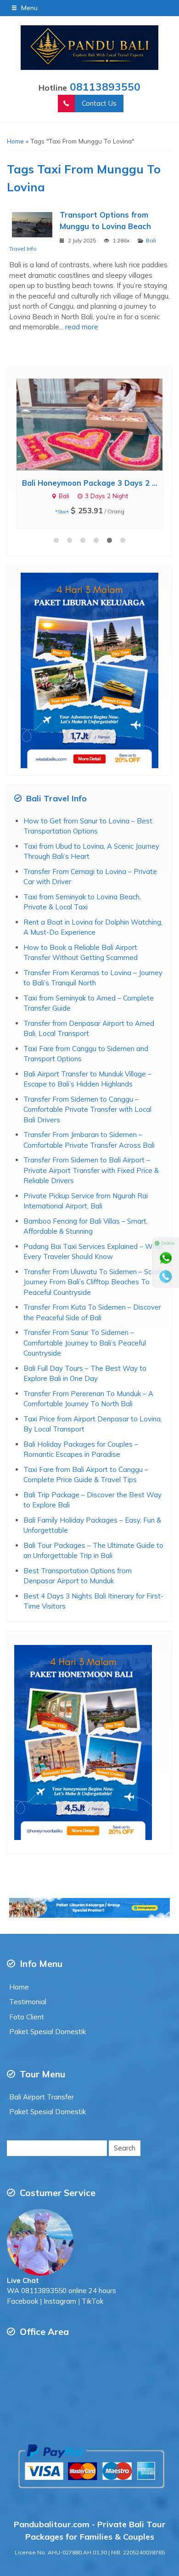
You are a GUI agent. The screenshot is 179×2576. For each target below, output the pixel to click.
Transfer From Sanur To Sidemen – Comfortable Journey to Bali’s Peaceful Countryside (85, 1343)
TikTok (92, 2301)
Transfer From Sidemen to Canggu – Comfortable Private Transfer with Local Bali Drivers (87, 1110)
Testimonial (28, 2002)
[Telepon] (166, 1276)
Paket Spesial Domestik (48, 2032)
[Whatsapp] (166, 1258)
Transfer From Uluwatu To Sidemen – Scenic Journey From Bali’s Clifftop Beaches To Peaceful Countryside (94, 1282)
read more (82, 327)
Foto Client (27, 2017)
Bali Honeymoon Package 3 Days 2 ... (90, 483)
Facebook (22, 2301)
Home (19, 1987)
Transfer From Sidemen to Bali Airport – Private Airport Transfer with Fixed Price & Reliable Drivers (91, 1170)
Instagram (60, 2301)
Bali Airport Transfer (42, 2097)
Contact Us (99, 103)
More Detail (98, 424)
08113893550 (105, 87)
